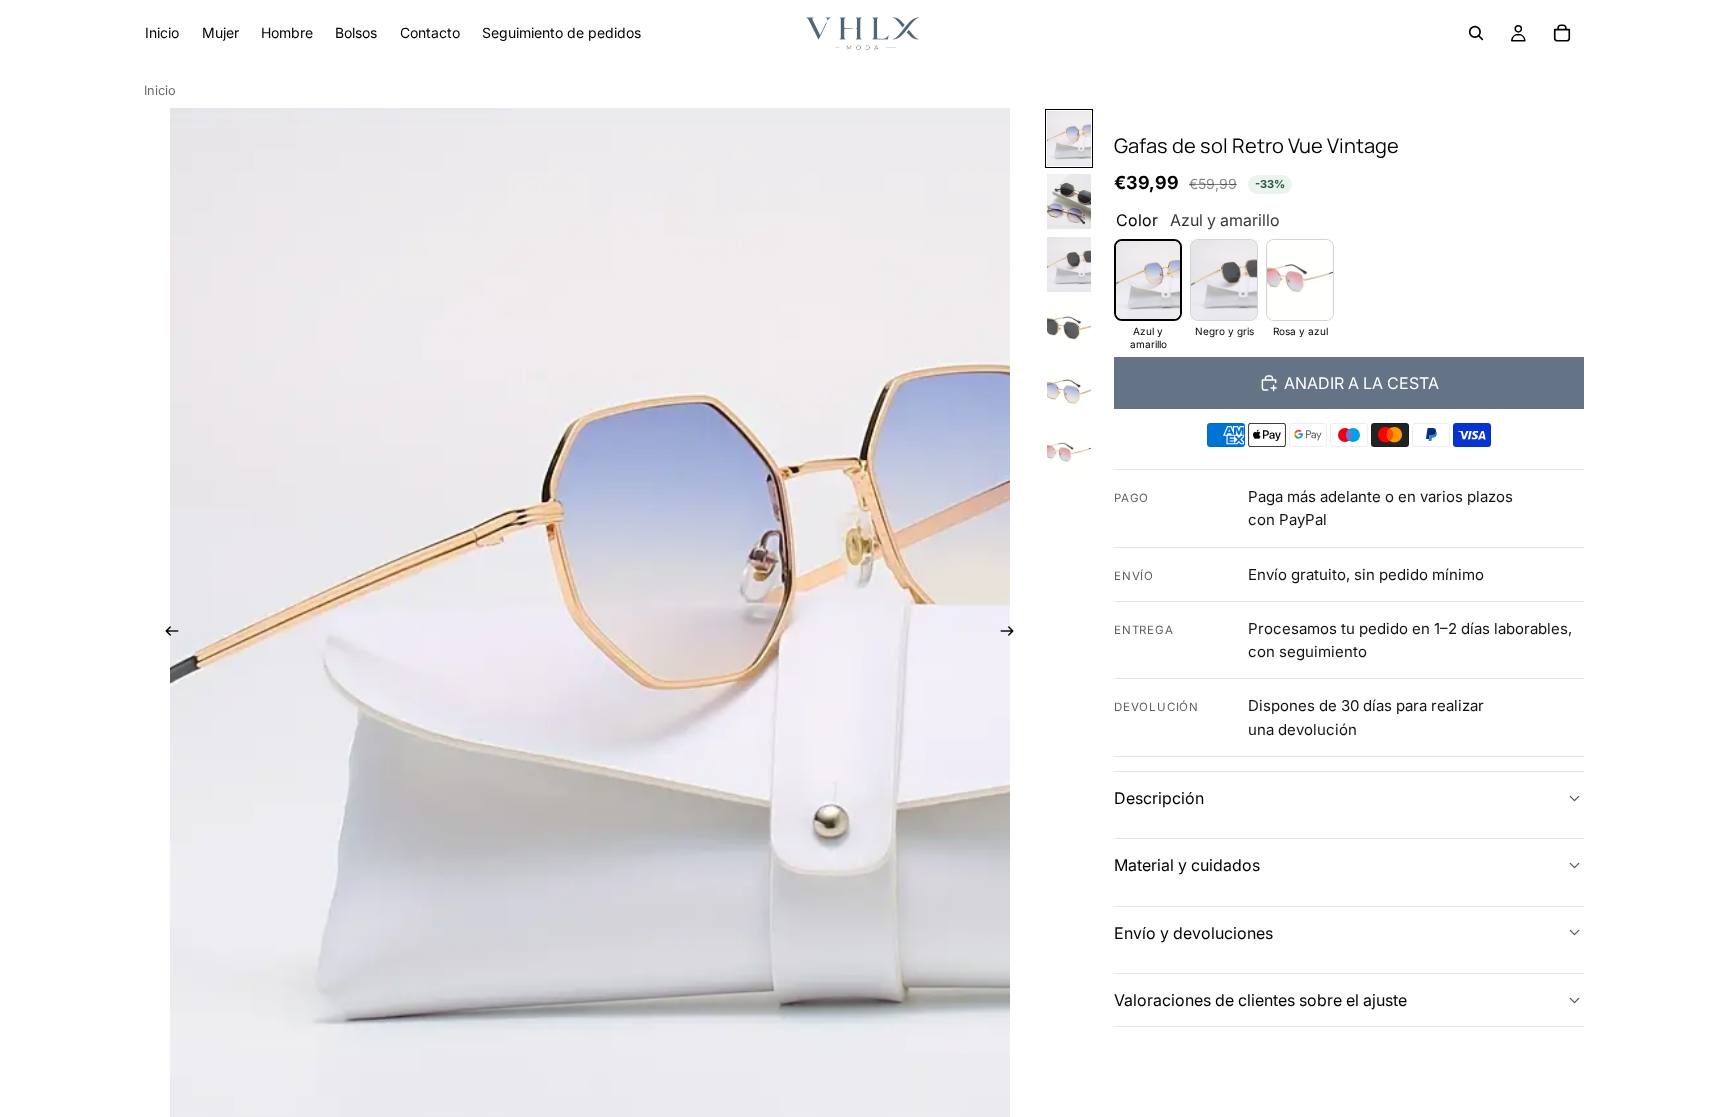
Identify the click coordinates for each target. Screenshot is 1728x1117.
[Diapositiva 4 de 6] (1069, 327)
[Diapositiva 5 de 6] (1069, 390)
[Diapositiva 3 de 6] (1069, 264)
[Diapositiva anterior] (166, 634)
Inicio (160, 90)
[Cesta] (1562, 33)
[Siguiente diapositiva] (1014, 634)
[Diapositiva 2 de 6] (1069, 201)
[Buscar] (1476, 33)
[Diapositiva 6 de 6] (1069, 453)
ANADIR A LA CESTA (1361, 383)
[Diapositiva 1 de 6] (1069, 138)
